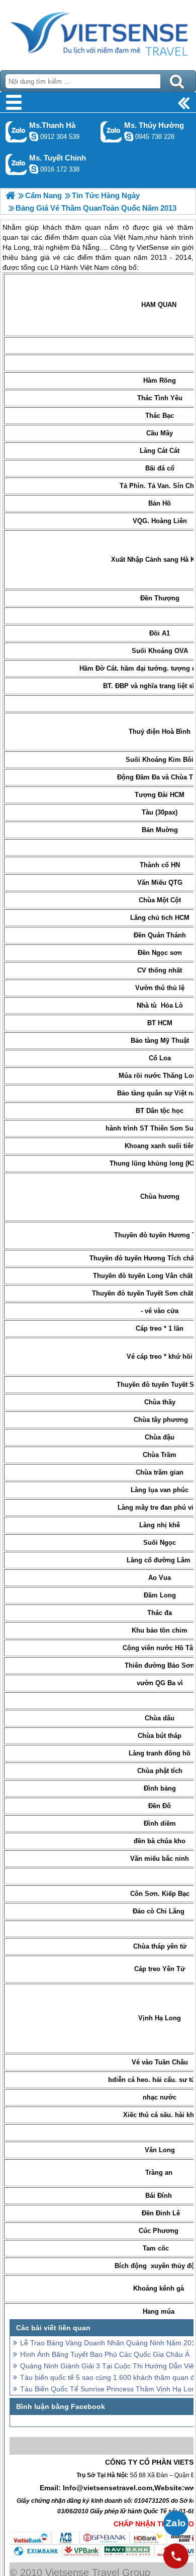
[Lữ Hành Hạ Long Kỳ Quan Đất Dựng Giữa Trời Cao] (10, 195)
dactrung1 (129, 136)
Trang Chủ (98, 33)
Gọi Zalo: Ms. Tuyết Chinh (16, 164)
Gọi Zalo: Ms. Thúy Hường (111, 132)
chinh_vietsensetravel (34, 169)
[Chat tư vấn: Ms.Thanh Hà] (34, 136)
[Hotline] (176, 2556)
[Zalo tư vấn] (176, 2523)
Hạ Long (168, 2018)
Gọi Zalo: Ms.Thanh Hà (16, 132)
